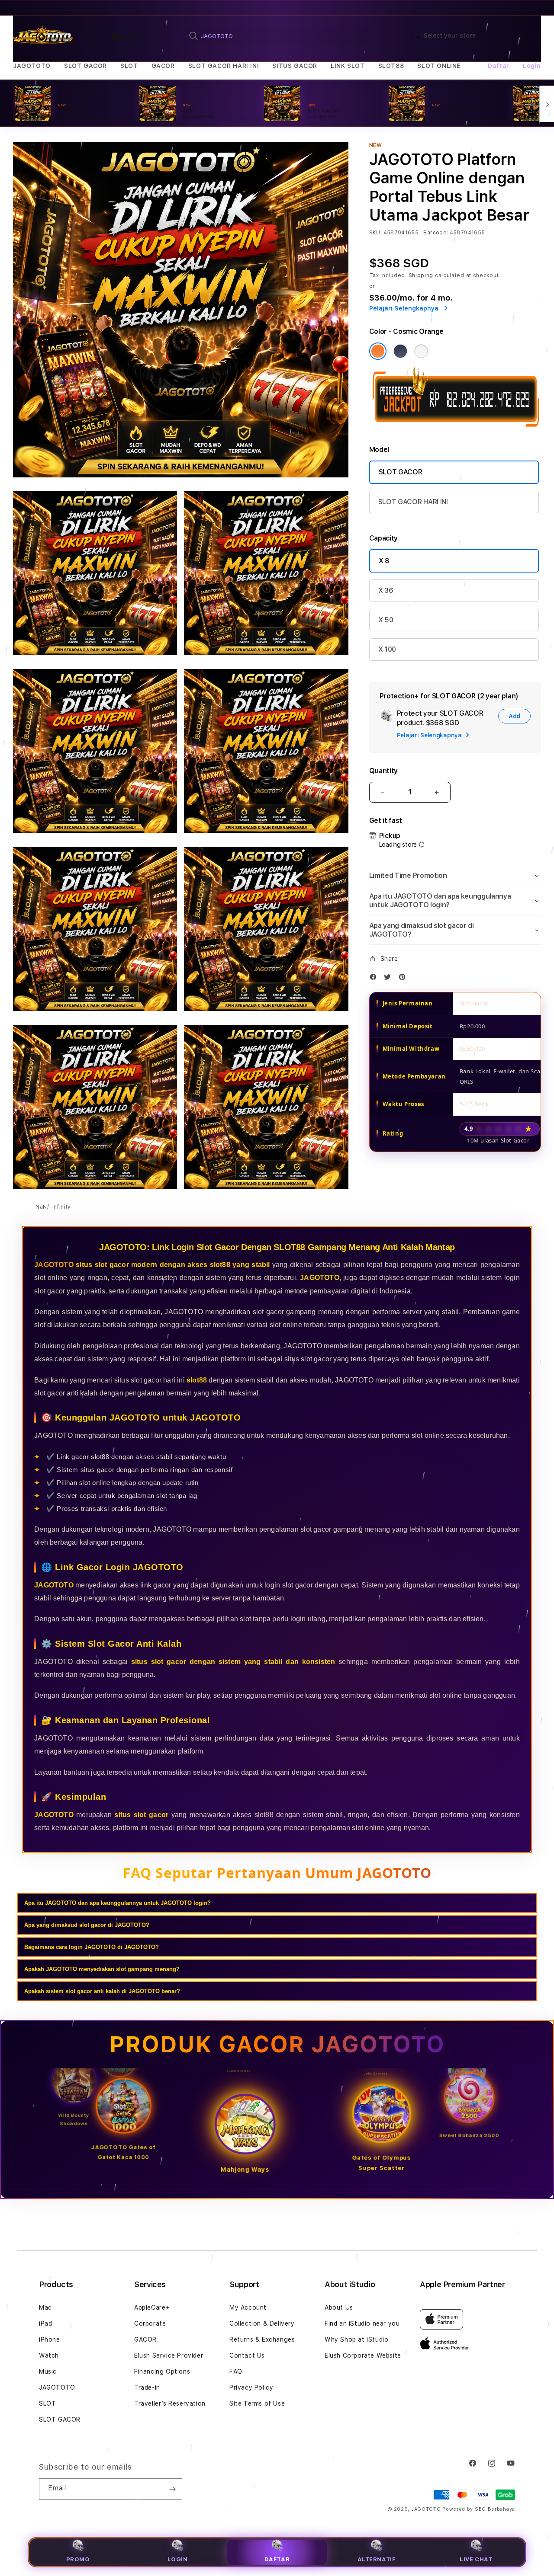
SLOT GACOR (85, 66)
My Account (248, 2307)
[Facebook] (375, 979)
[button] (32, 66)
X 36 (386, 590)
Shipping (421, 275)
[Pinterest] (404, 979)
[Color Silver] (421, 351)
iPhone (50, 2339)
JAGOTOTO (32, 66)
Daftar (277, 2559)
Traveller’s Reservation (170, 2403)
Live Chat (476, 2559)
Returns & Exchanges (262, 2339)
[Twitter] (390, 979)
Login (178, 2559)
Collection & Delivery (262, 2323)
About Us (339, 2307)
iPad (45, 2323)
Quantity (383, 771)
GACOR (163, 66)
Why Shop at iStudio (356, 2339)
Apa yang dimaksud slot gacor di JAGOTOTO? (87, 1925)
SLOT (129, 66)
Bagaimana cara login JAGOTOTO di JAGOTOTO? (92, 1947)
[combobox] (278, 36)
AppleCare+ (152, 2307)
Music (48, 2371)
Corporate (150, 2323)
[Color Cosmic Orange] (378, 351)
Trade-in (147, 2387)
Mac (45, 2307)
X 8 (384, 561)
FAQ (236, 2371)
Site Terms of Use (257, 2403)
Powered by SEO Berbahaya (479, 2509)
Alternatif (377, 2559)
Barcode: (436, 233)
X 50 (386, 620)
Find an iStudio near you (362, 2323)
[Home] (43, 36)
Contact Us (247, 2355)
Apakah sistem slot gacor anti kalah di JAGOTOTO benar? (102, 1991)
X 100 (387, 649)
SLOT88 (391, 66)
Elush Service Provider (169, 2355)
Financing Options (162, 2371)
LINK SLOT (348, 66)
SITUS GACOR (295, 66)
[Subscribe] (172, 2489)
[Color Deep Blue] (400, 351)
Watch (49, 2355)
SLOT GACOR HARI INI (224, 66)
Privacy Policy (251, 2387)
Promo (78, 2559)
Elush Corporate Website (363, 2355)
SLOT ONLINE (439, 66)
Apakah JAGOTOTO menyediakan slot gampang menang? (102, 1969)
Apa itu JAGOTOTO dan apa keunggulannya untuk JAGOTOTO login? (118, 1903)
